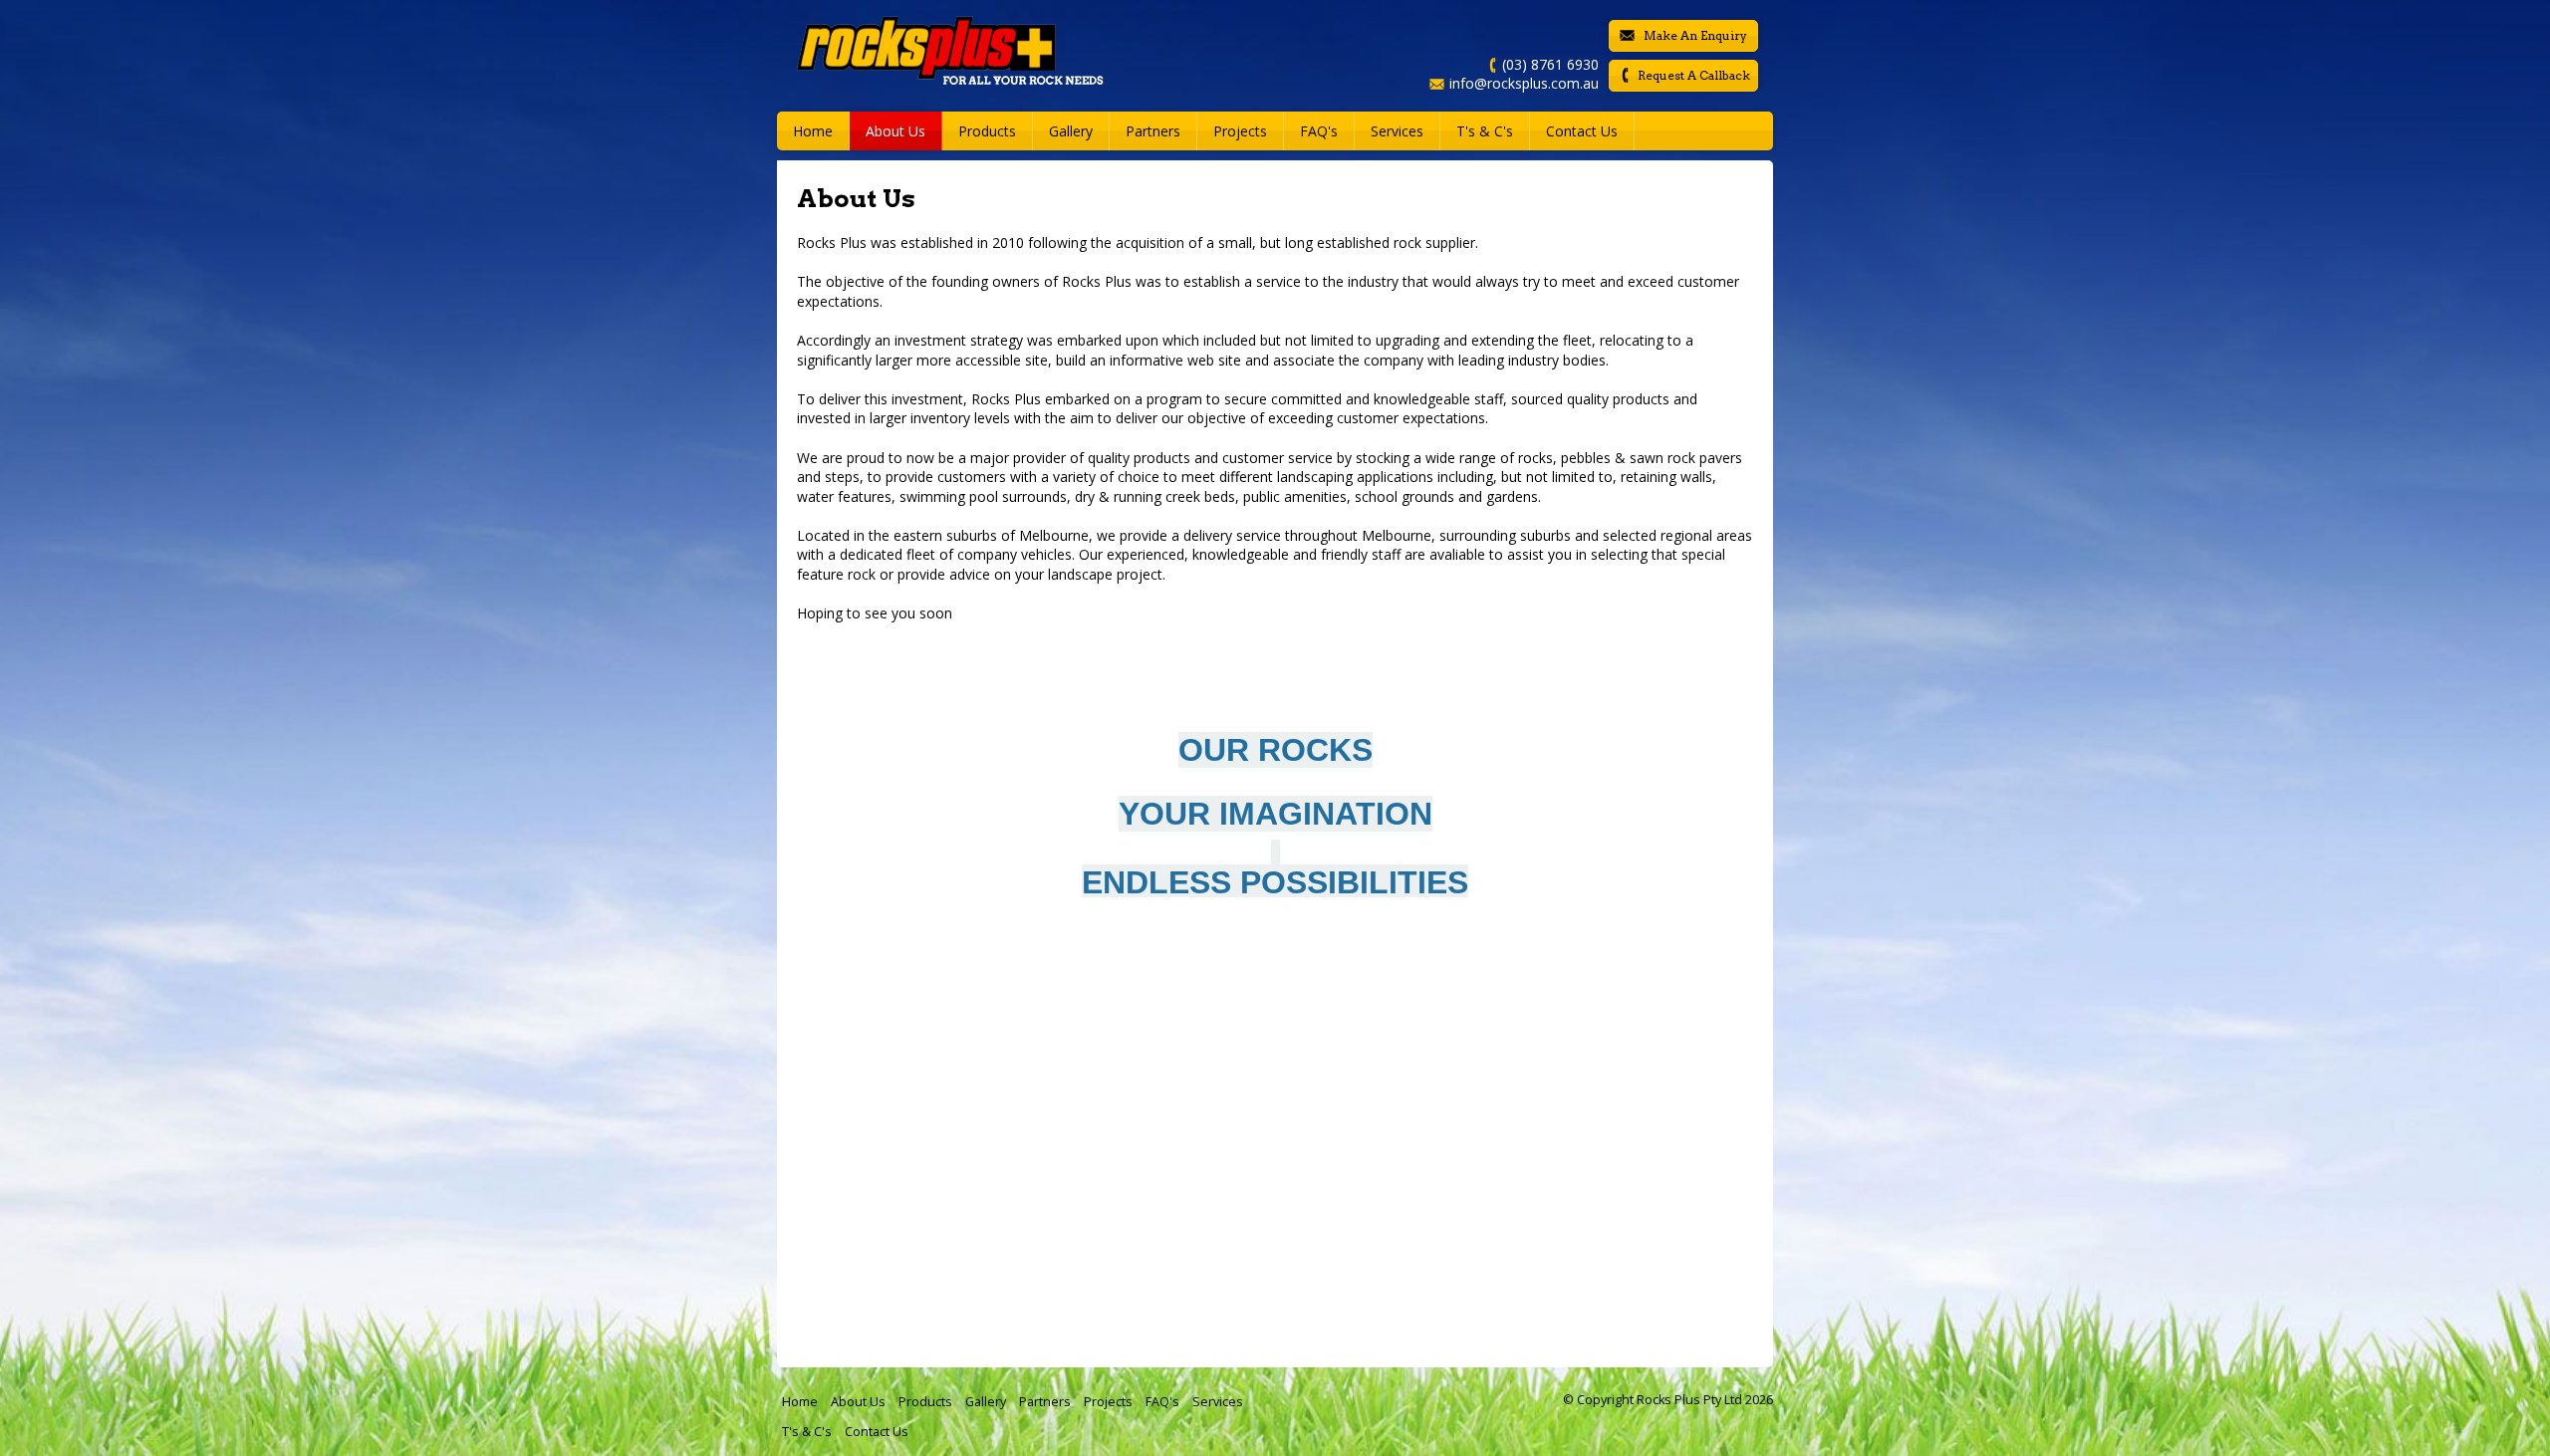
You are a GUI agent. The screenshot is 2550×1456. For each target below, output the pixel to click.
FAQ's (1162, 1402)
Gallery (986, 1402)
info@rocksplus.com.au (1524, 83)
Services (1218, 1402)
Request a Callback (1694, 75)
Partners (1045, 1402)
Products (987, 131)
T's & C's (807, 1432)
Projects (1108, 1402)
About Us (858, 1402)
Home (813, 131)
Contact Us (1582, 131)
